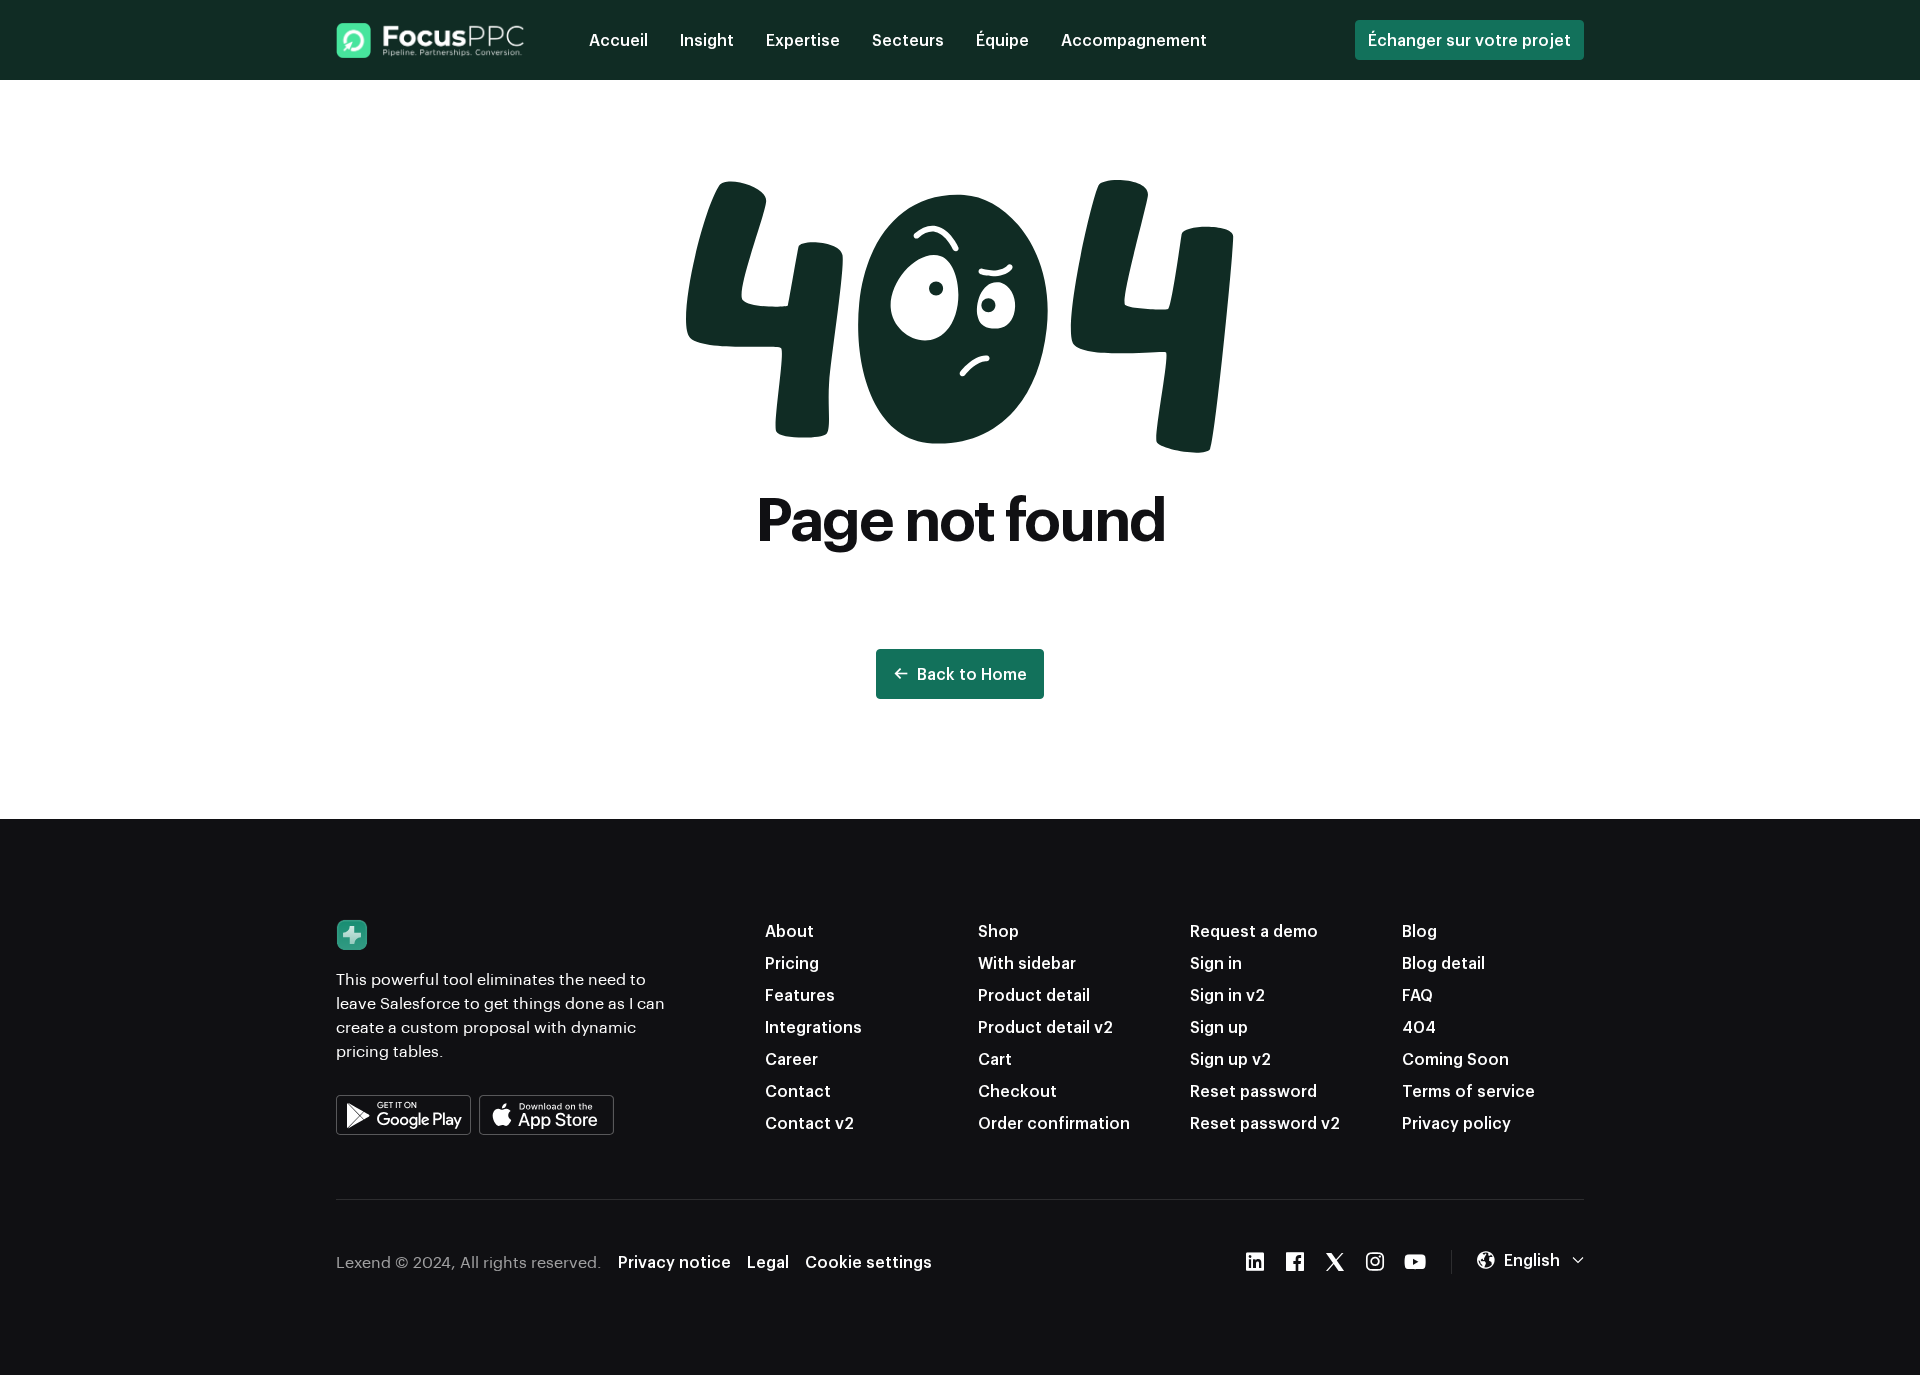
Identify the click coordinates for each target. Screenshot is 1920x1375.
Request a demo (1254, 930)
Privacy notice (674, 1261)
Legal (768, 1261)
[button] (1530, 1260)
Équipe (1002, 39)
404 (1419, 1026)
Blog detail (1443, 962)
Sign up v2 (1230, 1058)
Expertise (803, 39)
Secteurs (908, 39)
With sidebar (1027, 962)
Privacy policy (1456, 1122)
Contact (798, 1090)
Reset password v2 (1265, 1122)
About (789, 930)
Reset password (1253, 1090)
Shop (998, 930)
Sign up (1219, 1026)
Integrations (813, 1026)
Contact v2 (809, 1122)
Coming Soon (1455, 1058)
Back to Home (972, 673)
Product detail (1034, 994)
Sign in (1216, 962)
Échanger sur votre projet (1469, 39)
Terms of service (1468, 1090)
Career (791, 1058)
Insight (707, 39)
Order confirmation (1054, 1122)
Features (800, 994)
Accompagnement (1134, 39)
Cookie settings (868, 1261)
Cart (995, 1058)
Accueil (618, 39)
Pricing (792, 962)
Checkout (1017, 1090)
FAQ (1417, 994)
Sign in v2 (1227, 994)
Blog (1419, 930)
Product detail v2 (1045, 1026)
